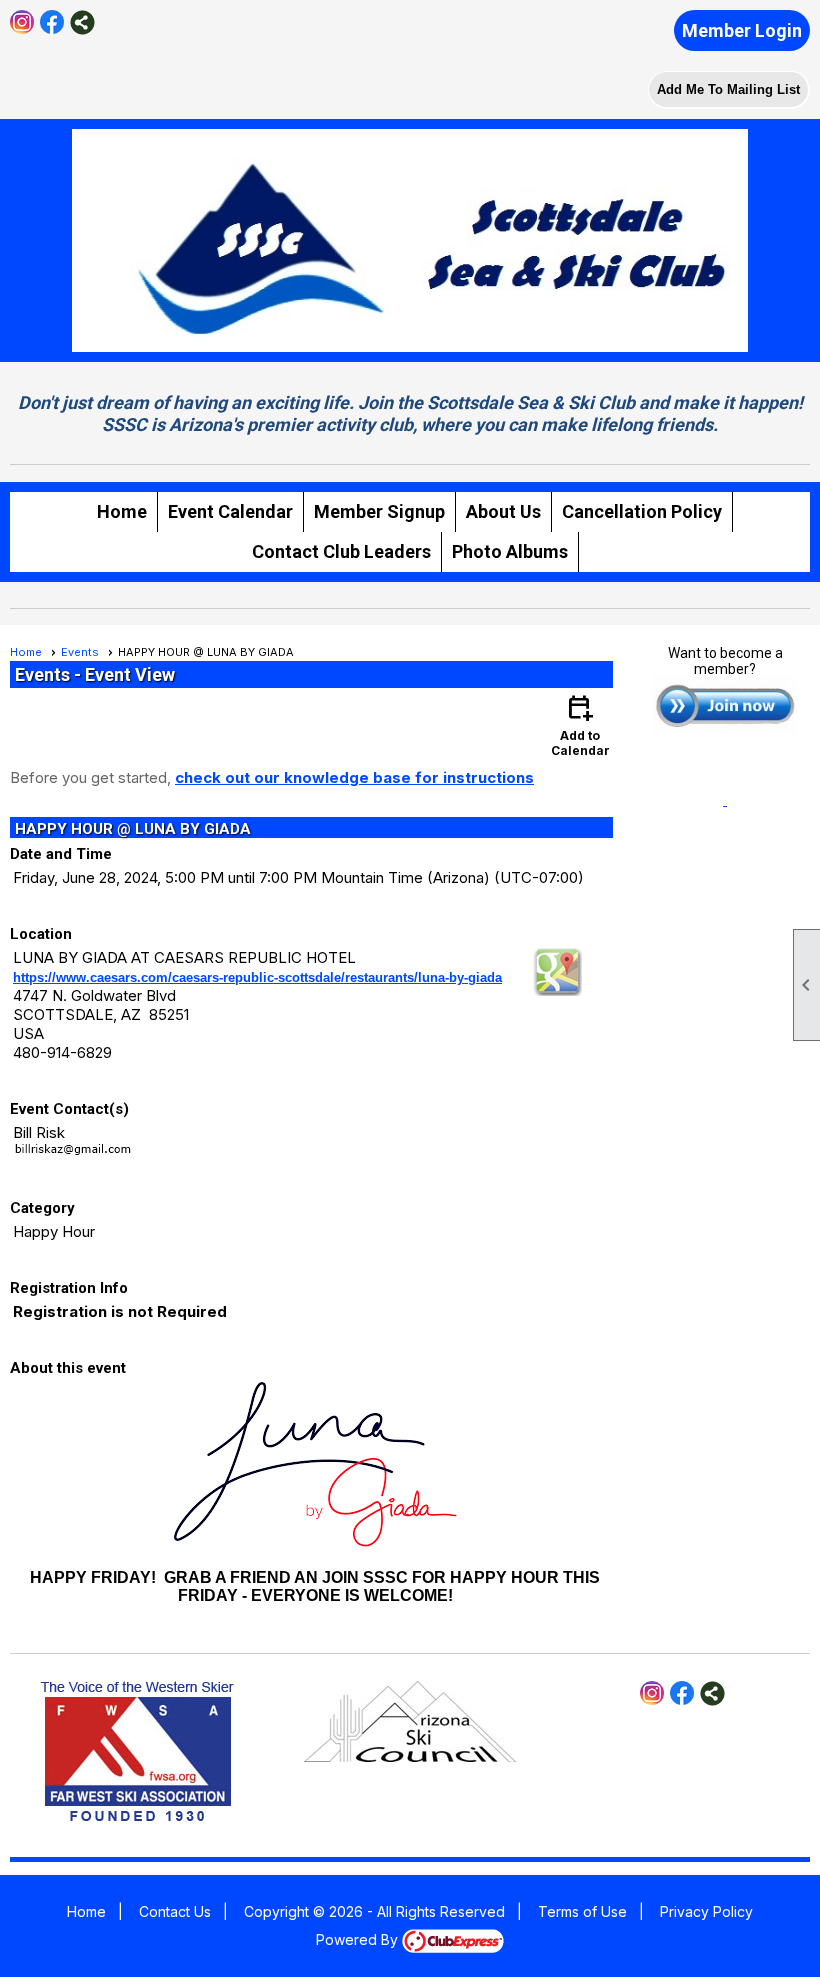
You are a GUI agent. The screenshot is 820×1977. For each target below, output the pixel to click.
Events (80, 652)
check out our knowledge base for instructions (354, 777)
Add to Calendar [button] (580, 724)
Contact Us (175, 1911)
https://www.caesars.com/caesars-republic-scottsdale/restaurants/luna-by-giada (257, 977)
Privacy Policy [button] (706, 1911)
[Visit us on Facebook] (52, 22)
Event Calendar (230, 511)
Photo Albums (510, 551)
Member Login (742, 30)
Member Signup (379, 511)
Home (122, 511)
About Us (503, 511)
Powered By (359, 1939)
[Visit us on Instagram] (22, 22)
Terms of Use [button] (582, 1911)
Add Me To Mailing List (728, 89)
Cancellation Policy (642, 511)
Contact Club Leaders (341, 551)
